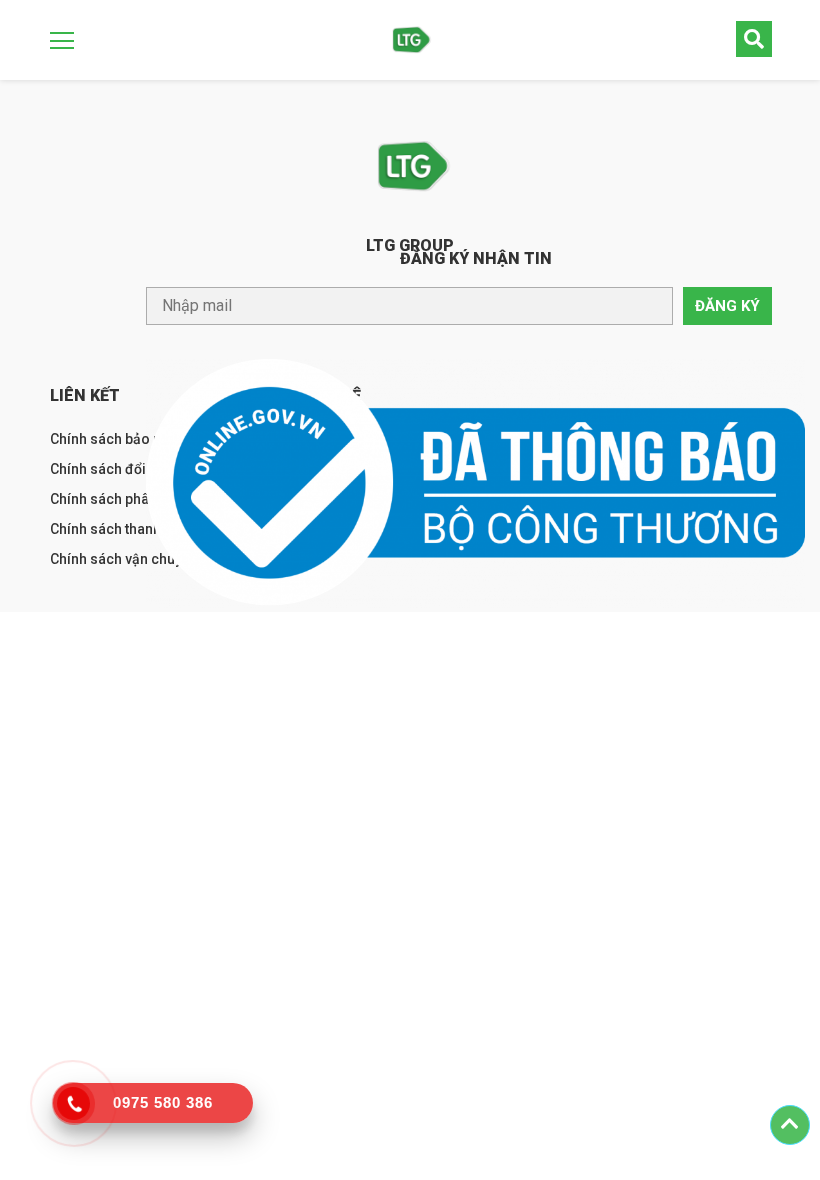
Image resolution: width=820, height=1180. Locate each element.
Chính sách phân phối (119, 499)
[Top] (790, 1125)
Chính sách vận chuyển (124, 559)
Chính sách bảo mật (114, 439)
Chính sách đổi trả (108, 469)
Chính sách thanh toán (121, 529)
